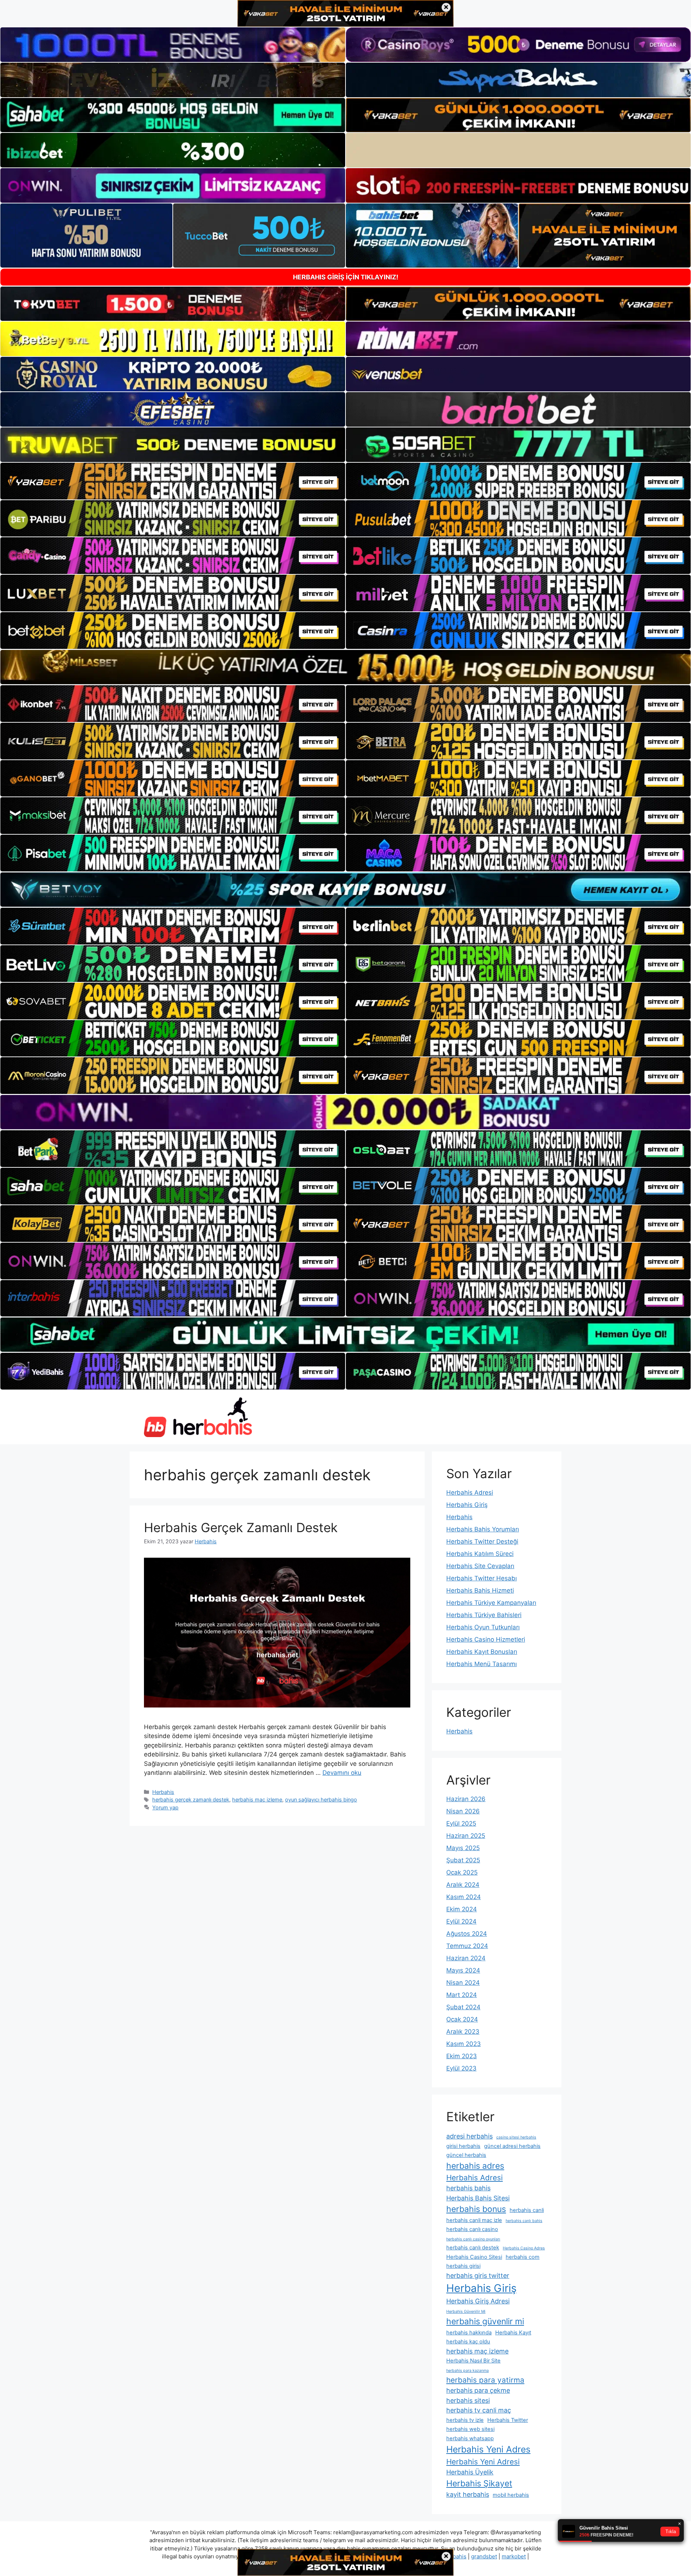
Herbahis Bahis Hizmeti (480, 1590)
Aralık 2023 (463, 2032)
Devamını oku (342, 1773)
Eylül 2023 (461, 2068)
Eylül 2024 (461, 1921)
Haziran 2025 (466, 1836)
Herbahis (163, 1792)
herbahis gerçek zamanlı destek (191, 1799)
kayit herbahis (468, 2494)
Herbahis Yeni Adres (488, 2449)
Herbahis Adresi (470, 1493)
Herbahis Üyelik (470, 2472)
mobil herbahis (511, 2495)
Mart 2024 (462, 1995)
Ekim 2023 (462, 2056)
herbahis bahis (468, 2188)
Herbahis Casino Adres (524, 2248)
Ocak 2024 (462, 2019)
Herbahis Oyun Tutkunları (483, 1627)
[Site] (173, 481)
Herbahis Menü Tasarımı (482, 1664)
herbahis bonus (476, 2209)
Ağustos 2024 (467, 1934)
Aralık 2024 (463, 1885)
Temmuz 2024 (467, 1946)
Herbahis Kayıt (513, 2333)
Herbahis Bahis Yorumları (483, 1529)
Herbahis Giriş (467, 1505)
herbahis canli (527, 2210)
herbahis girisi (463, 2266)
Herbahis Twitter (508, 2420)
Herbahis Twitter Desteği (482, 1541)
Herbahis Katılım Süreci (480, 1554)
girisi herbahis (463, 2146)
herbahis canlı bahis (524, 2221)
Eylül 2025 (461, 1823)
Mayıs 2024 (463, 1970)
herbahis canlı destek (473, 2248)
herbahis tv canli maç (479, 2410)
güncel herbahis (466, 2155)
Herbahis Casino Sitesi (474, 2257)
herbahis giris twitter (478, 2276)
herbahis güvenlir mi (485, 2321)
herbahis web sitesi (470, 2429)
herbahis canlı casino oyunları (473, 2239)
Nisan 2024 (463, 1983)
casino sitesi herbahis (516, 2137)
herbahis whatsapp (470, 2438)
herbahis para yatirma (485, 2380)
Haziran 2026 (466, 1799)
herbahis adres (475, 2166)
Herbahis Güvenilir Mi (466, 2312)
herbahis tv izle (465, 2420)
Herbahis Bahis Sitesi (478, 2198)
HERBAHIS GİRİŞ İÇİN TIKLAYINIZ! (346, 277)
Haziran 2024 (466, 1958)
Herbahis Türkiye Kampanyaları (491, 1603)
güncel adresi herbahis (512, 2146)
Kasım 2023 (464, 2044)
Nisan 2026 (463, 1811)
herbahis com (523, 2257)
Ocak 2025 (462, 1872)
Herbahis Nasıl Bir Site (473, 2361)
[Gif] (345, 667)
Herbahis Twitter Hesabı (482, 1578)
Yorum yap (165, 1807)
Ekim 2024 (462, 1909)
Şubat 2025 (463, 1860)
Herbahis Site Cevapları (480, 1566)
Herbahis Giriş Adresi (478, 2301)
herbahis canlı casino (472, 2229)
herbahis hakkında (469, 2333)
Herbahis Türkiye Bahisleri (484, 1615)
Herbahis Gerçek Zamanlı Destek (241, 1527)
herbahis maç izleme (257, 1799)
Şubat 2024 (463, 2007)
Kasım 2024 (464, 1897)
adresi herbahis (469, 2136)
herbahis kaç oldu (468, 2342)
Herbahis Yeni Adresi (483, 2462)
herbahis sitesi (468, 2400)
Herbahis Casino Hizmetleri (486, 1639)
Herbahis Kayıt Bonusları (482, 1652)
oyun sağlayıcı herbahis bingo (321, 1799)
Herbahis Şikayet (479, 2483)
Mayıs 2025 (463, 1848)
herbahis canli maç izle (474, 2220)
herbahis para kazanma (468, 2371)
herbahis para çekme (478, 2390)
